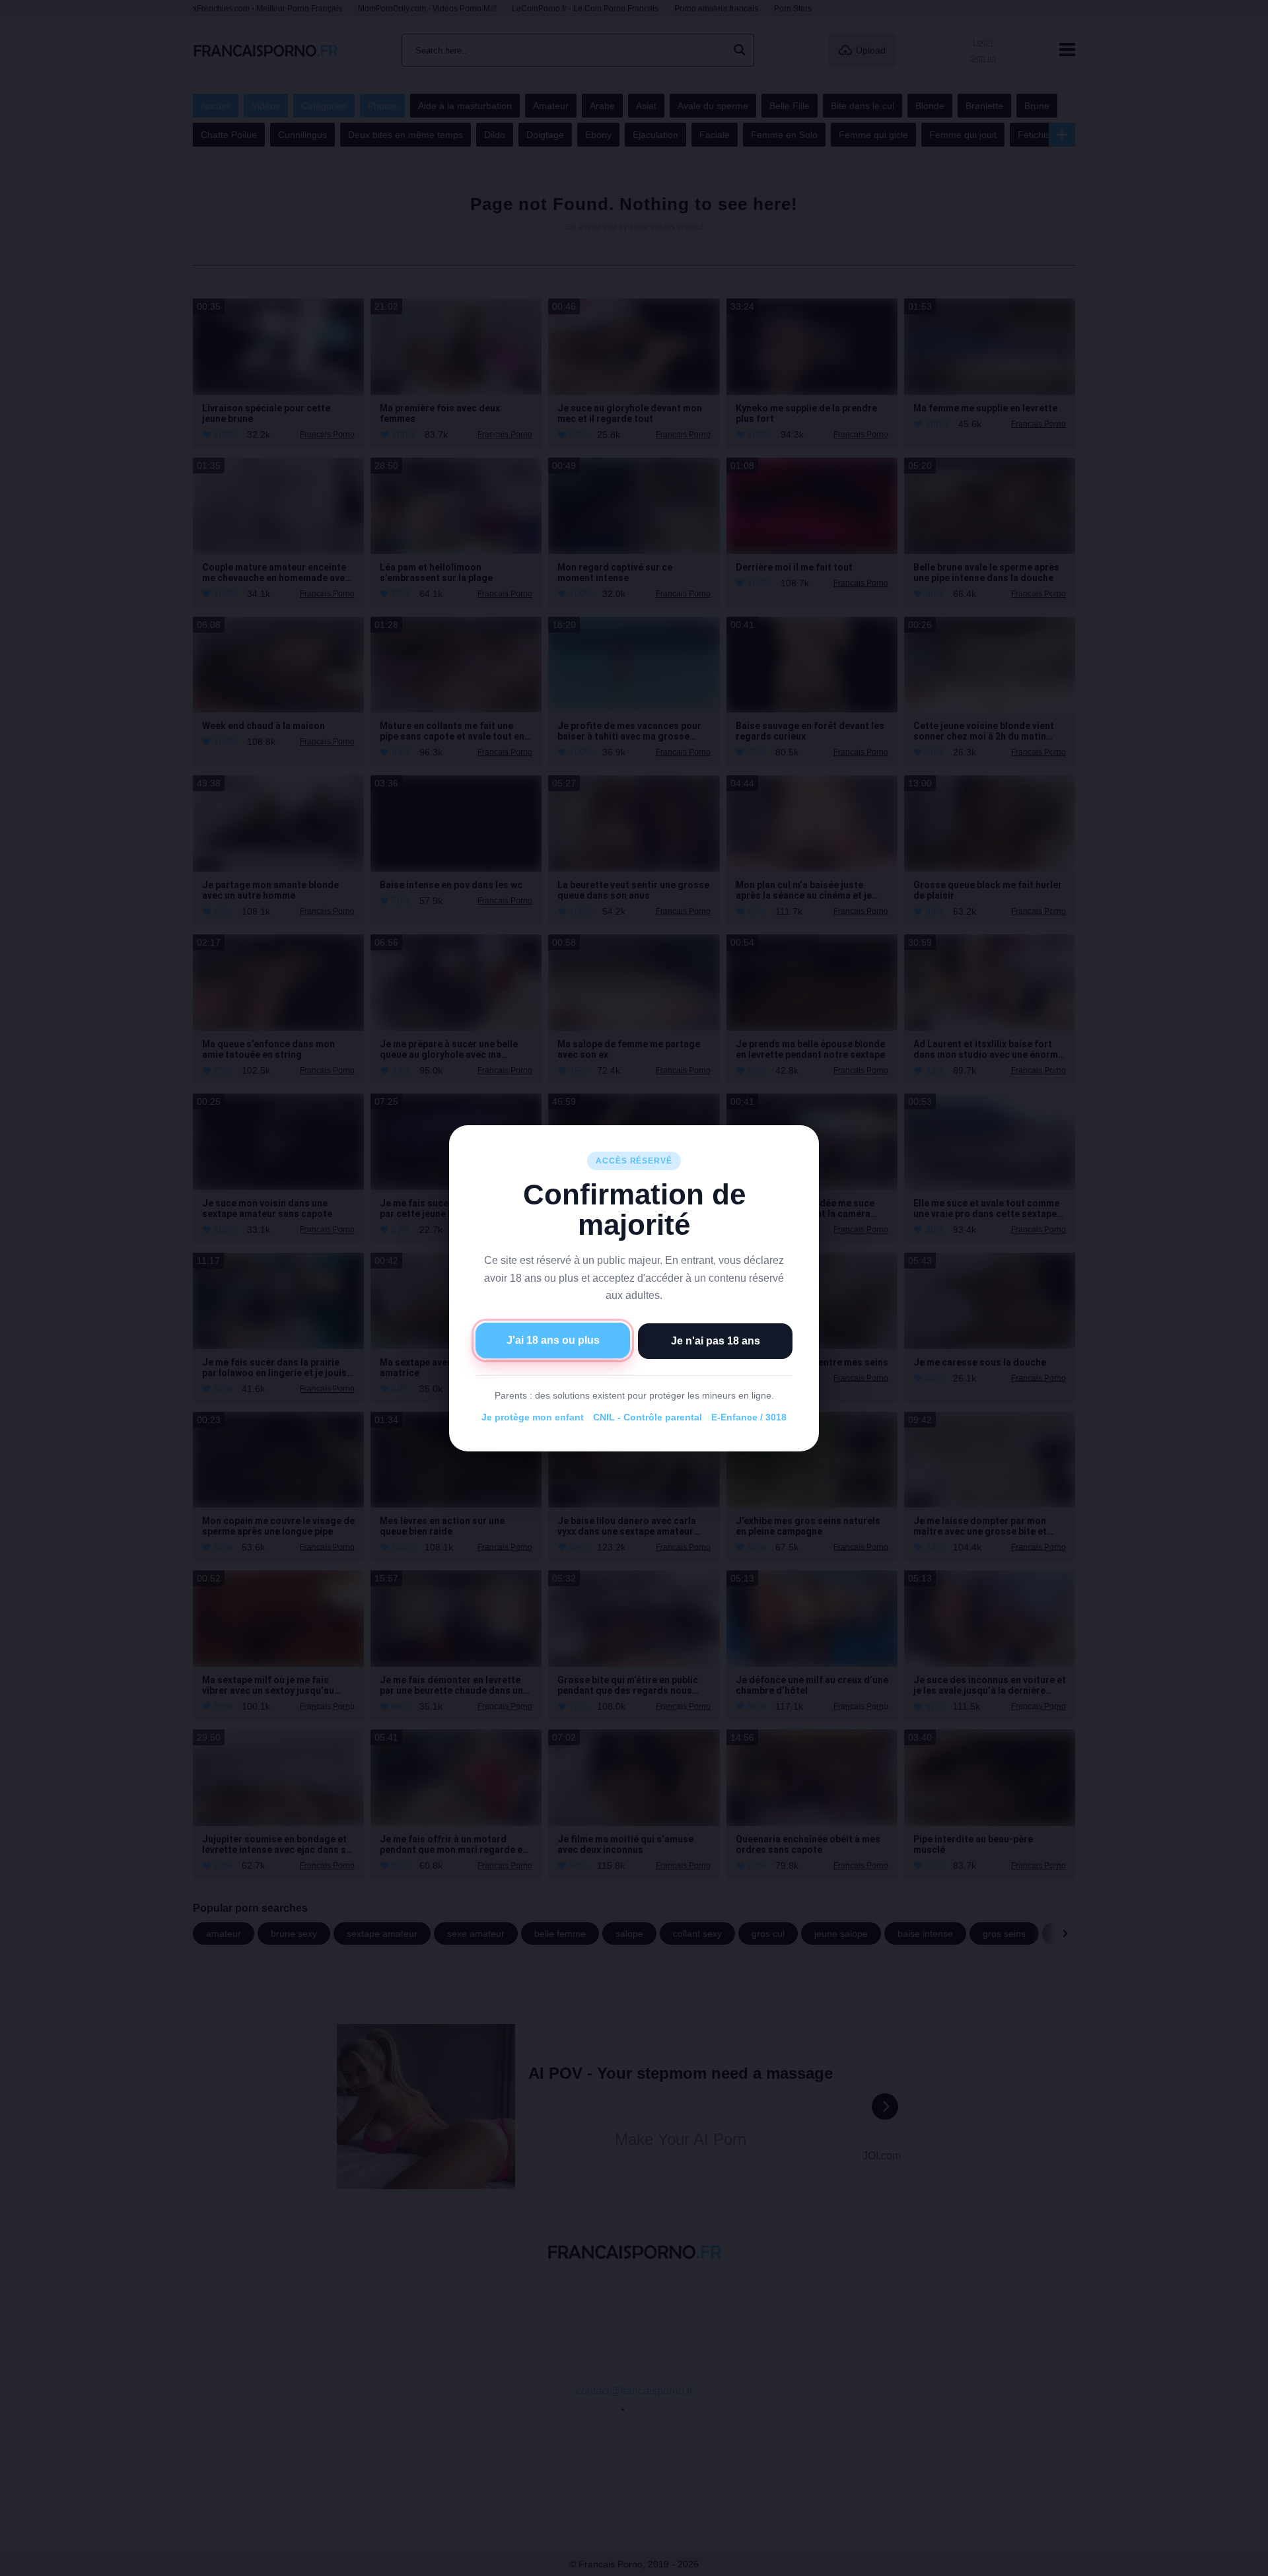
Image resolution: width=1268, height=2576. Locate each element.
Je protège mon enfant (533, 1417)
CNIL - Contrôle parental (648, 1417)
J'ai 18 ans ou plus (553, 1340)
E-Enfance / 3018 (749, 1417)
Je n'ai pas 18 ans (716, 1340)
